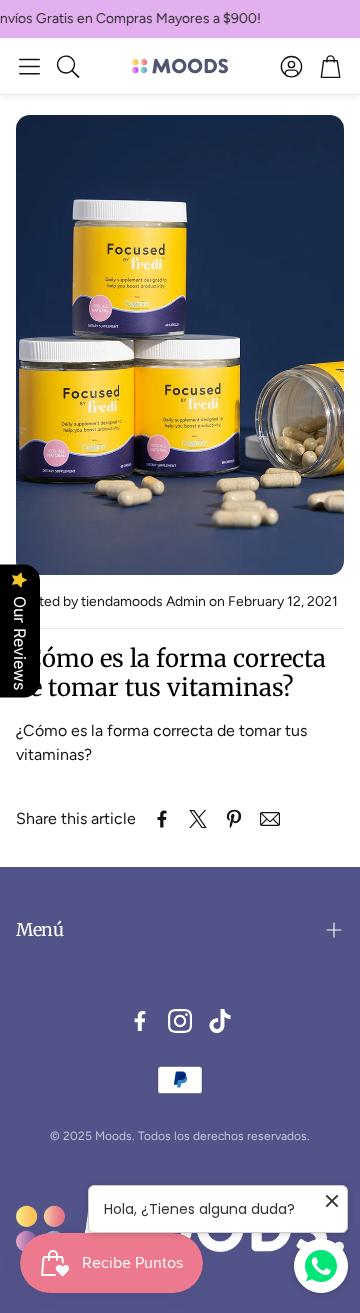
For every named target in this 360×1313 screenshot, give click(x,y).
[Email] (270, 819)
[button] (29, 66)
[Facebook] (140, 1021)
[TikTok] (220, 1021)
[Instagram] (180, 1021)
